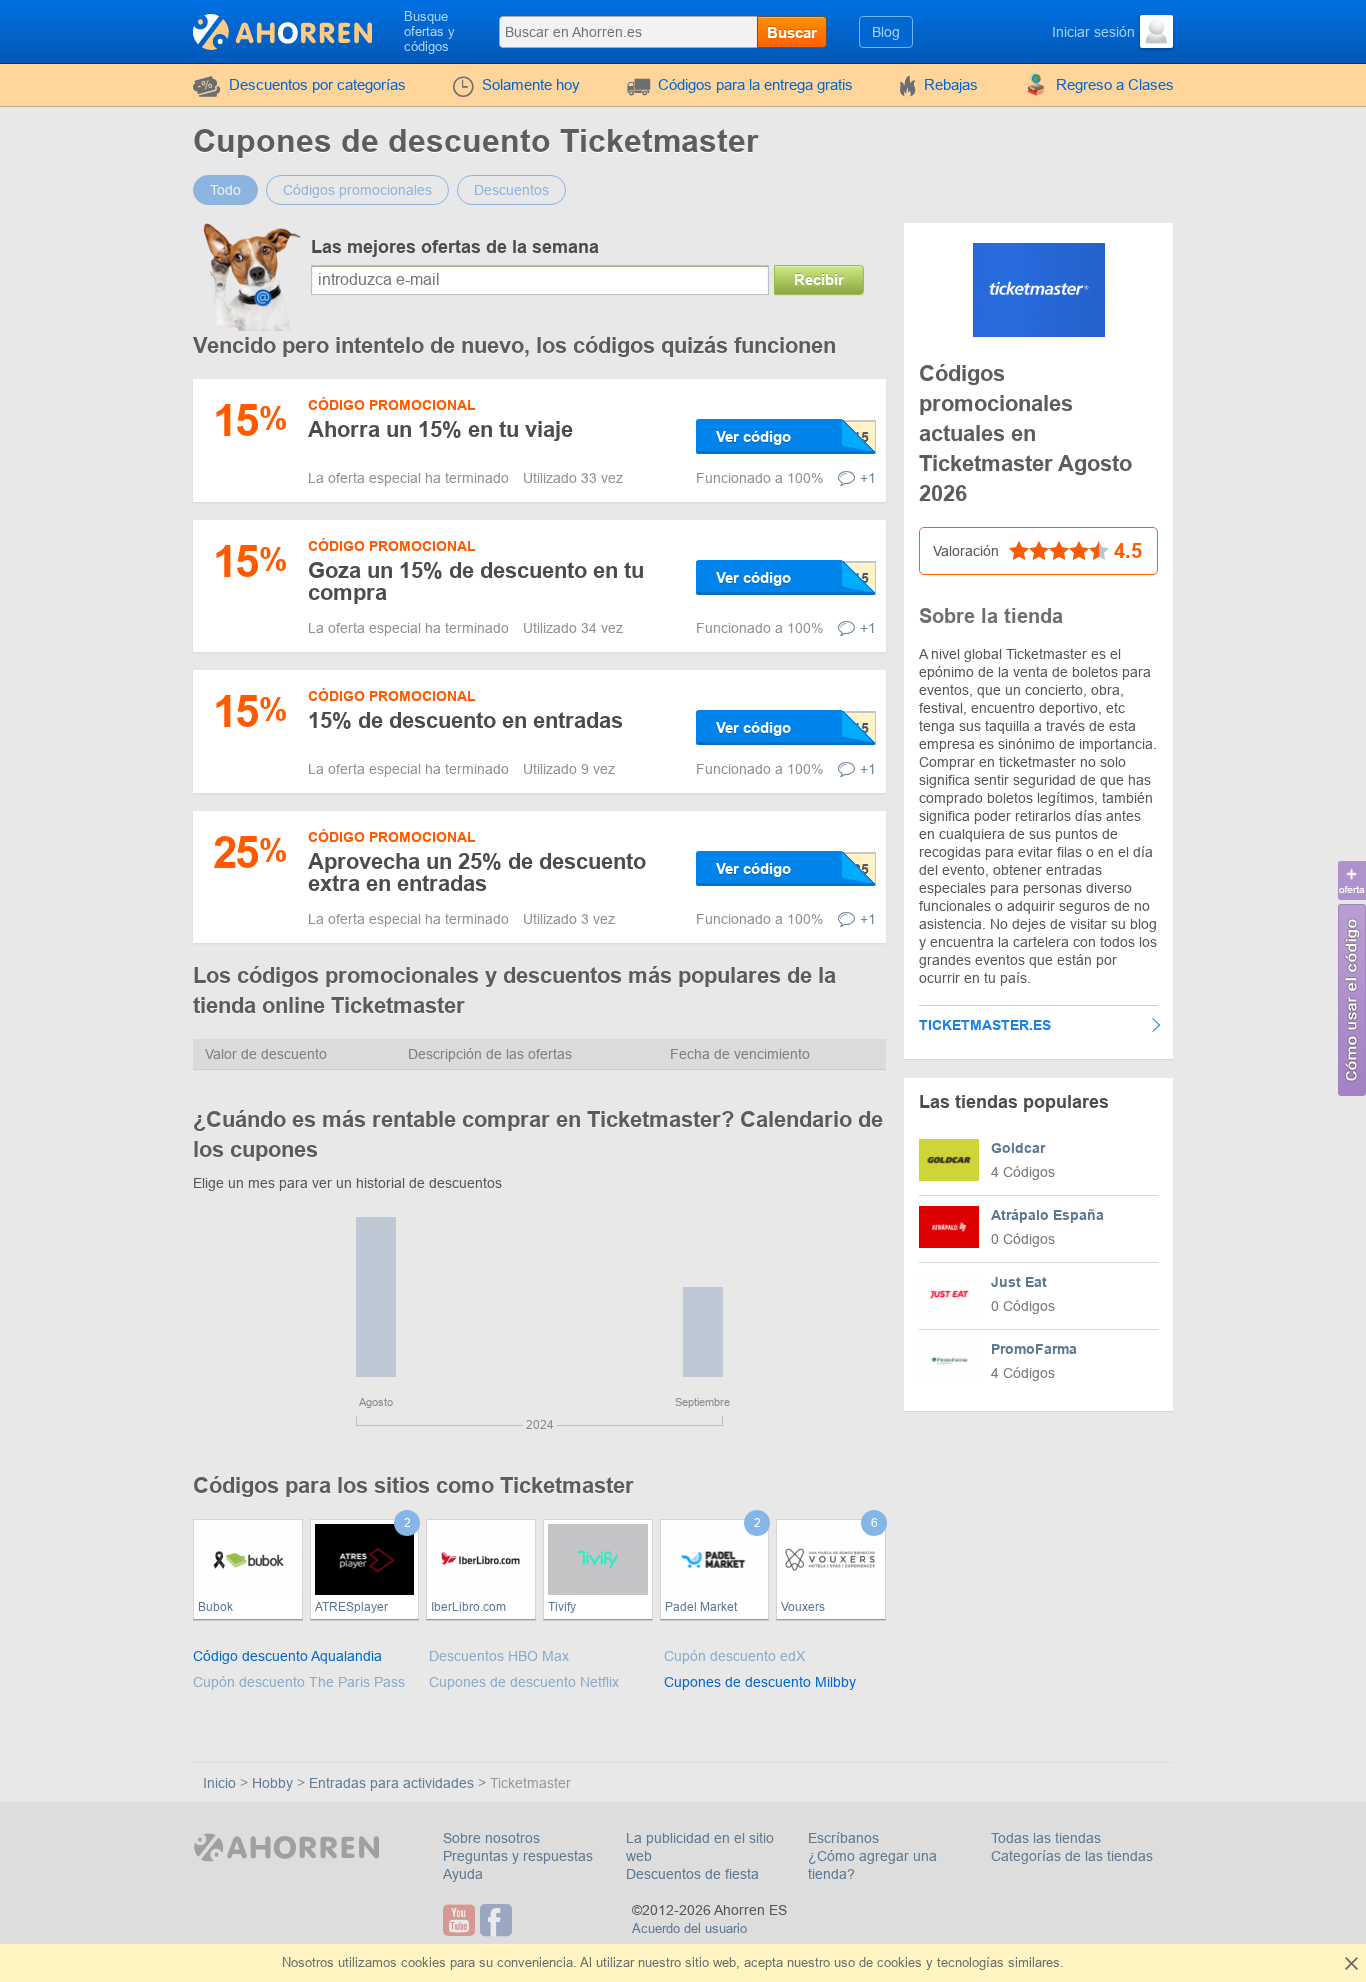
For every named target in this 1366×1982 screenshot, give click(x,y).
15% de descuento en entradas (465, 720)
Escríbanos (843, 1838)
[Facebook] (498, 1920)
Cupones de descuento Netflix (524, 1682)
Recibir (819, 279)
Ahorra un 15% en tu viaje (440, 429)
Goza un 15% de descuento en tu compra (476, 581)
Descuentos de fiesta (692, 1874)
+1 (868, 478)
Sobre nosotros (491, 1838)
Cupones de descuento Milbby (760, 1682)
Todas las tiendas (1046, 1838)
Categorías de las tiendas (1072, 1856)
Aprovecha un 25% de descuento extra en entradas (477, 872)
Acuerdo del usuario (689, 1928)
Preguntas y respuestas (518, 1856)
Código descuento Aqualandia (287, 1656)
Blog (886, 32)
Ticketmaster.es (985, 1025)
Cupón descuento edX (734, 1656)
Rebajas (951, 84)
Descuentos (511, 190)
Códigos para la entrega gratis (755, 84)
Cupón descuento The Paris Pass (299, 1682)
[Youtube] (461, 1920)
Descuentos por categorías (317, 84)
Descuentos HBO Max (499, 1656)
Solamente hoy (531, 84)
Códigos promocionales (357, 190)
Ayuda (463, 1874)
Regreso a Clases (1115, 84)
